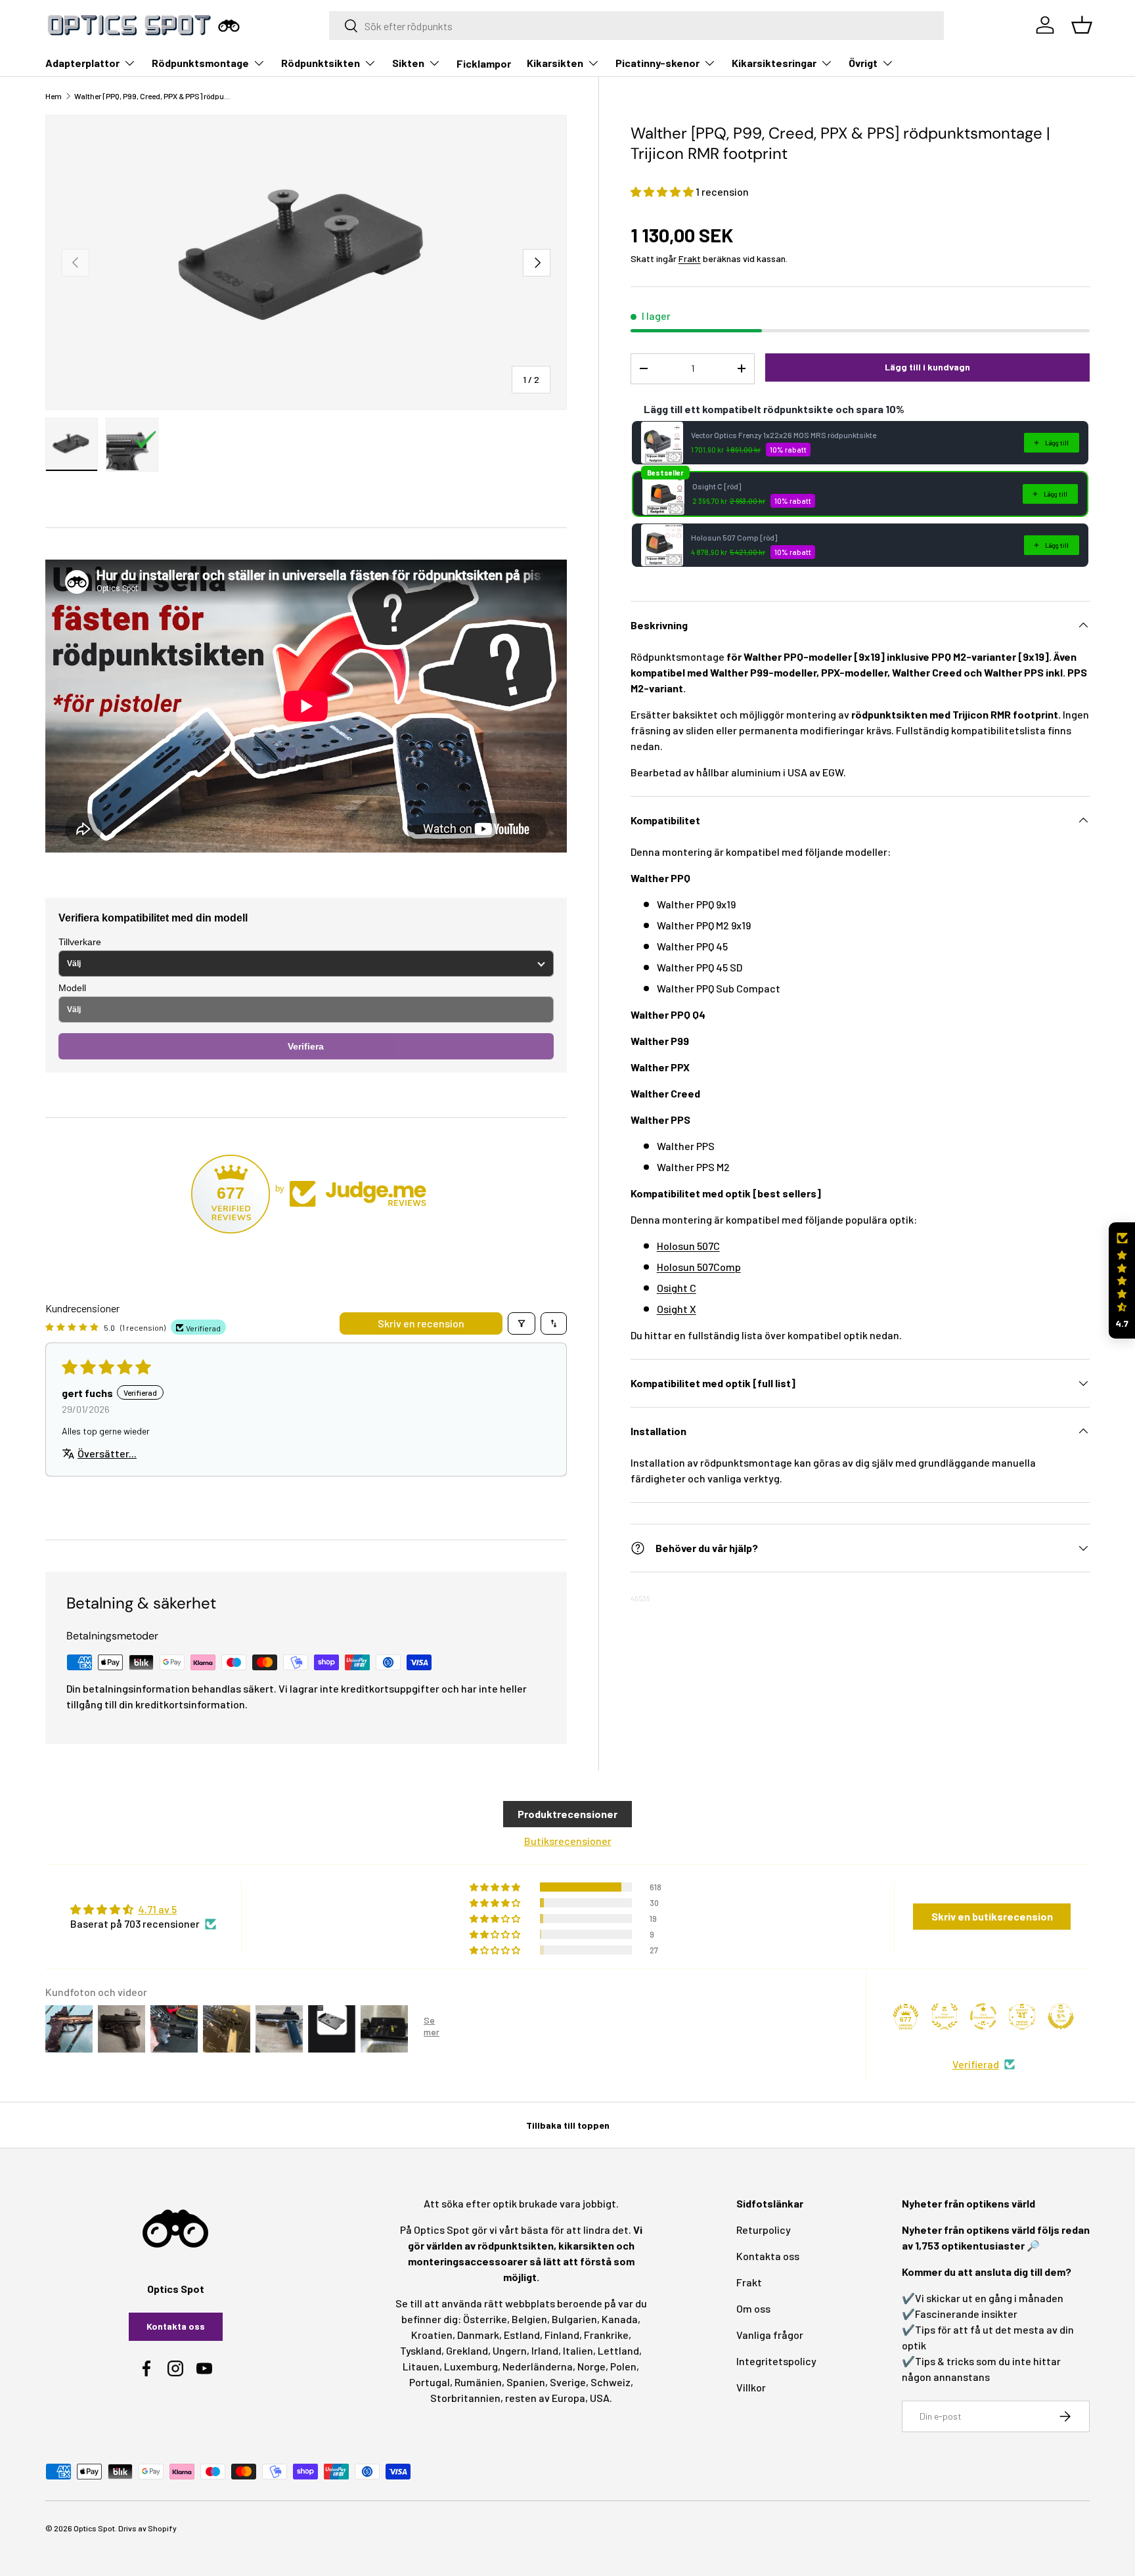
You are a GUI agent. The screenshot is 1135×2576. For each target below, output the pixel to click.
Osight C (677, 1288)
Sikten (408, 63)
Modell (72, 988)
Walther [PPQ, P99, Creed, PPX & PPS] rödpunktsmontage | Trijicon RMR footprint (153, 96)
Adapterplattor (82, 63)
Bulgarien (574, 2319)
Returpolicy (764, 2230)
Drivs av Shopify (147, 2528)
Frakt (690, 258)
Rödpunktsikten (321, 63)
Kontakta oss (176, 2326)
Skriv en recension (421, 1323)
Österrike (485, 2319)
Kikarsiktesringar (774, 63)
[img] (143, 1909)
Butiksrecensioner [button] (568, 1841)
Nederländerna (538, 2366)
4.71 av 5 (157, 1909)
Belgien (529, 2319)
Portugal (430, 2382)
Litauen (421, 2366)
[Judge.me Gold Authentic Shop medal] (945, 2016)
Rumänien (478, 2382)
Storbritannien (465, 2398)
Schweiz (611, 2382)
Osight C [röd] (717, 486)
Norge (591, 2366)
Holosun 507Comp (699, 1267)
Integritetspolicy (776, 2361)
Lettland (618, 2350)
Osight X (677, 1309)
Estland (522, 2335)
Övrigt (863, 63)
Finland (562, 2335)
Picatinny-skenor (657, 63)
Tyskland (421, 2350)
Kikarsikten (555, 63)
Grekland (467, 2350)
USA (600, 2398)
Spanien (526, 2382)
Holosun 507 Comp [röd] (734, 537)
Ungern (510, 2350)
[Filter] (522, 1323)
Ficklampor (484, 63)
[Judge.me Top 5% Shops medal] (1061, 2016)
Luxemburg (471, 2366)
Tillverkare (80, 942)
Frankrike (606, 2335)
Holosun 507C (688, 1246)
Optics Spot (94, 2528)
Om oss (753, 2308)
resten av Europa (545, 2398)
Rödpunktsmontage (200, 63)
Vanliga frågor (770, 2335)
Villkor (751, 2387)
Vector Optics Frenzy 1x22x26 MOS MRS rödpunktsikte (784, 435)
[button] (663, 191)
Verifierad (976, 2064)
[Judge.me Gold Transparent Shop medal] (983, 2016)
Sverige (568, 2382)
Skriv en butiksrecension (992, 1916)
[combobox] (637, 26)
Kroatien (432, 2335)
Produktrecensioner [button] (567, 1814)
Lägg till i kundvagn (927, 367)
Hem (54, 96)
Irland (545, 2350)
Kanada (620, 2319)
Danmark (478, 2335)
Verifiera (306, 1046)
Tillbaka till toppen (568, 2125)
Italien (578, 2350)
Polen (623, 2366)
